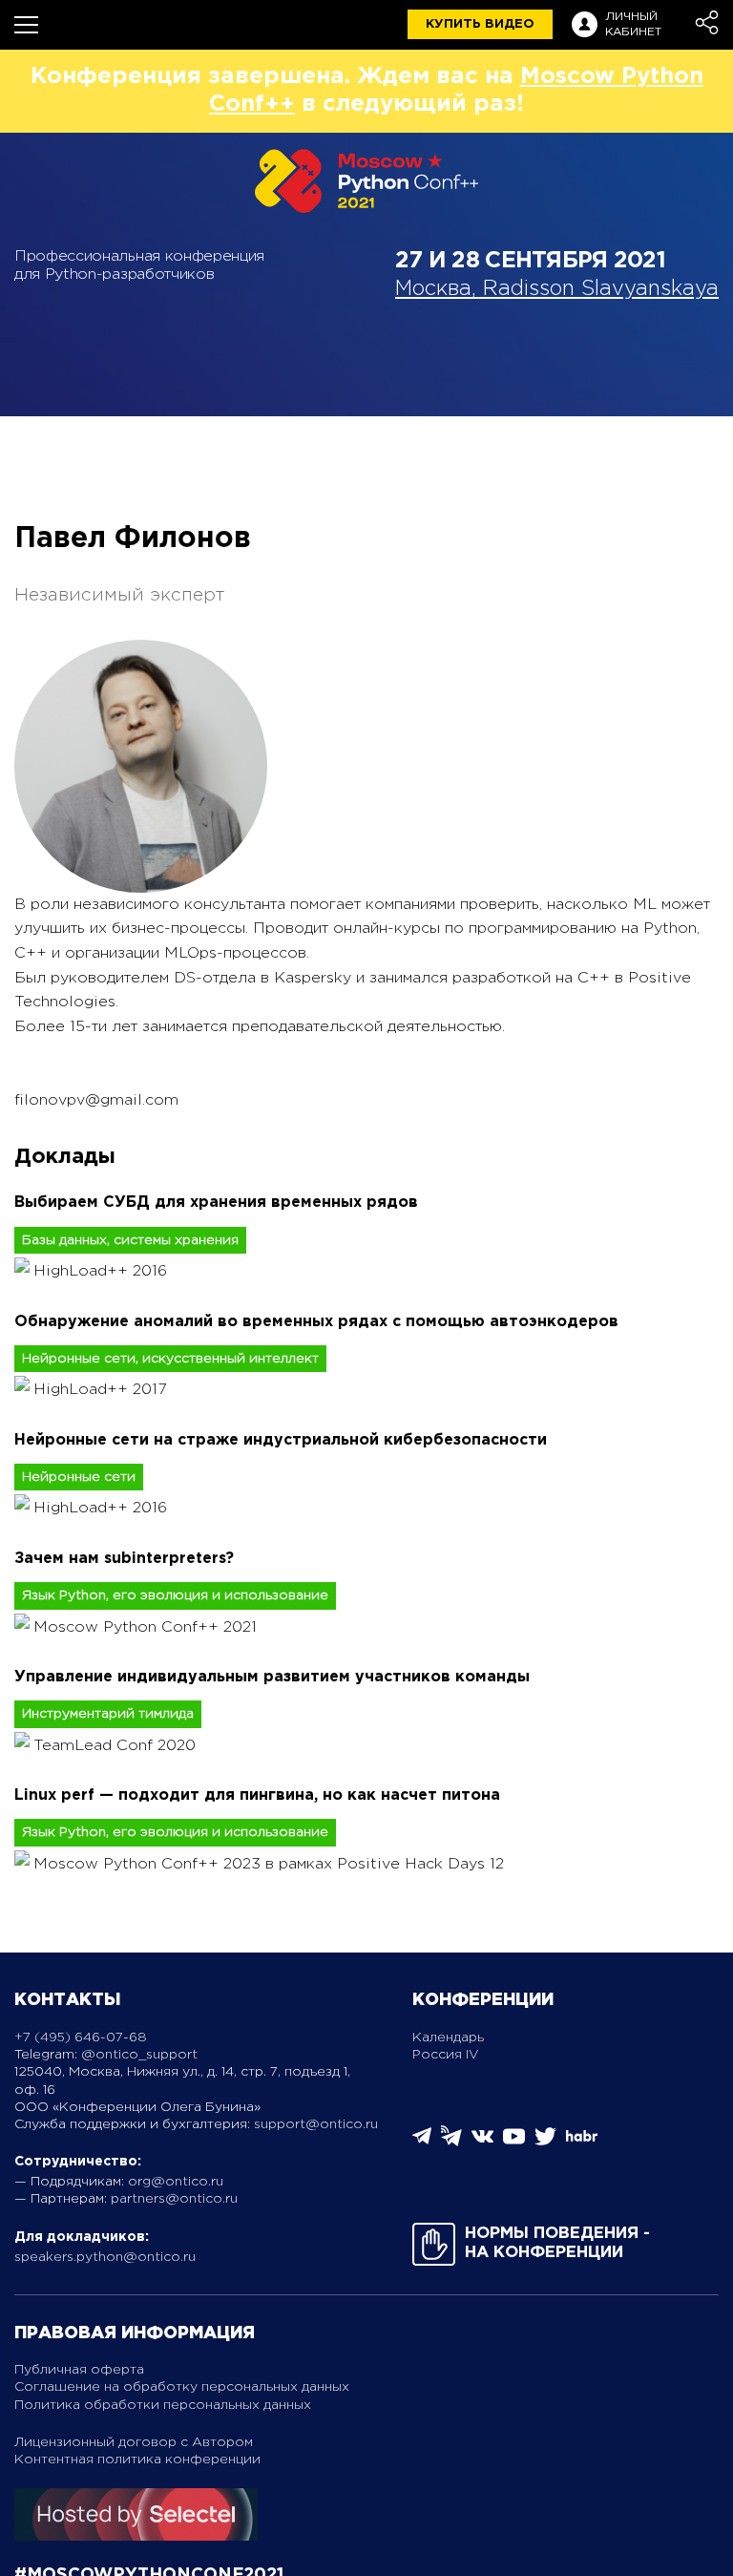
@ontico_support (139, 2055)
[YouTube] (514, 2143)
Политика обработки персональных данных (163, 2405)
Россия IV (446, 2055)
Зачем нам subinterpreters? (124, 1559)
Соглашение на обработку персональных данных (182, 2387)
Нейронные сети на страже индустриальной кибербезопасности (281, 1440)
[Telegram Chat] (422, 2141)
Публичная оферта (79, 2370)
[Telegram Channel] (451, 2142)
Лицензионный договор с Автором (134, 2442)
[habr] (582, 2139)
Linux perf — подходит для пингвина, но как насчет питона (257, 1795)
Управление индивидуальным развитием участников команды (272, 1677)
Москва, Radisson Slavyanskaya (557, 289)
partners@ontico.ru (174, 2199)
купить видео (480, 24)
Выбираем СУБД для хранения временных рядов (216, 1203)
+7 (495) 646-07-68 (81, 2038)
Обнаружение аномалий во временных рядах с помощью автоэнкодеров (316, 1322)
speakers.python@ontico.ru (105, 2257)
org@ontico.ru (176, 2182)
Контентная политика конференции (137, 2460)
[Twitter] (545, 2143)
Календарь (448, 2038)
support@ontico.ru (316, 2124)
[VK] (482, 2143)
